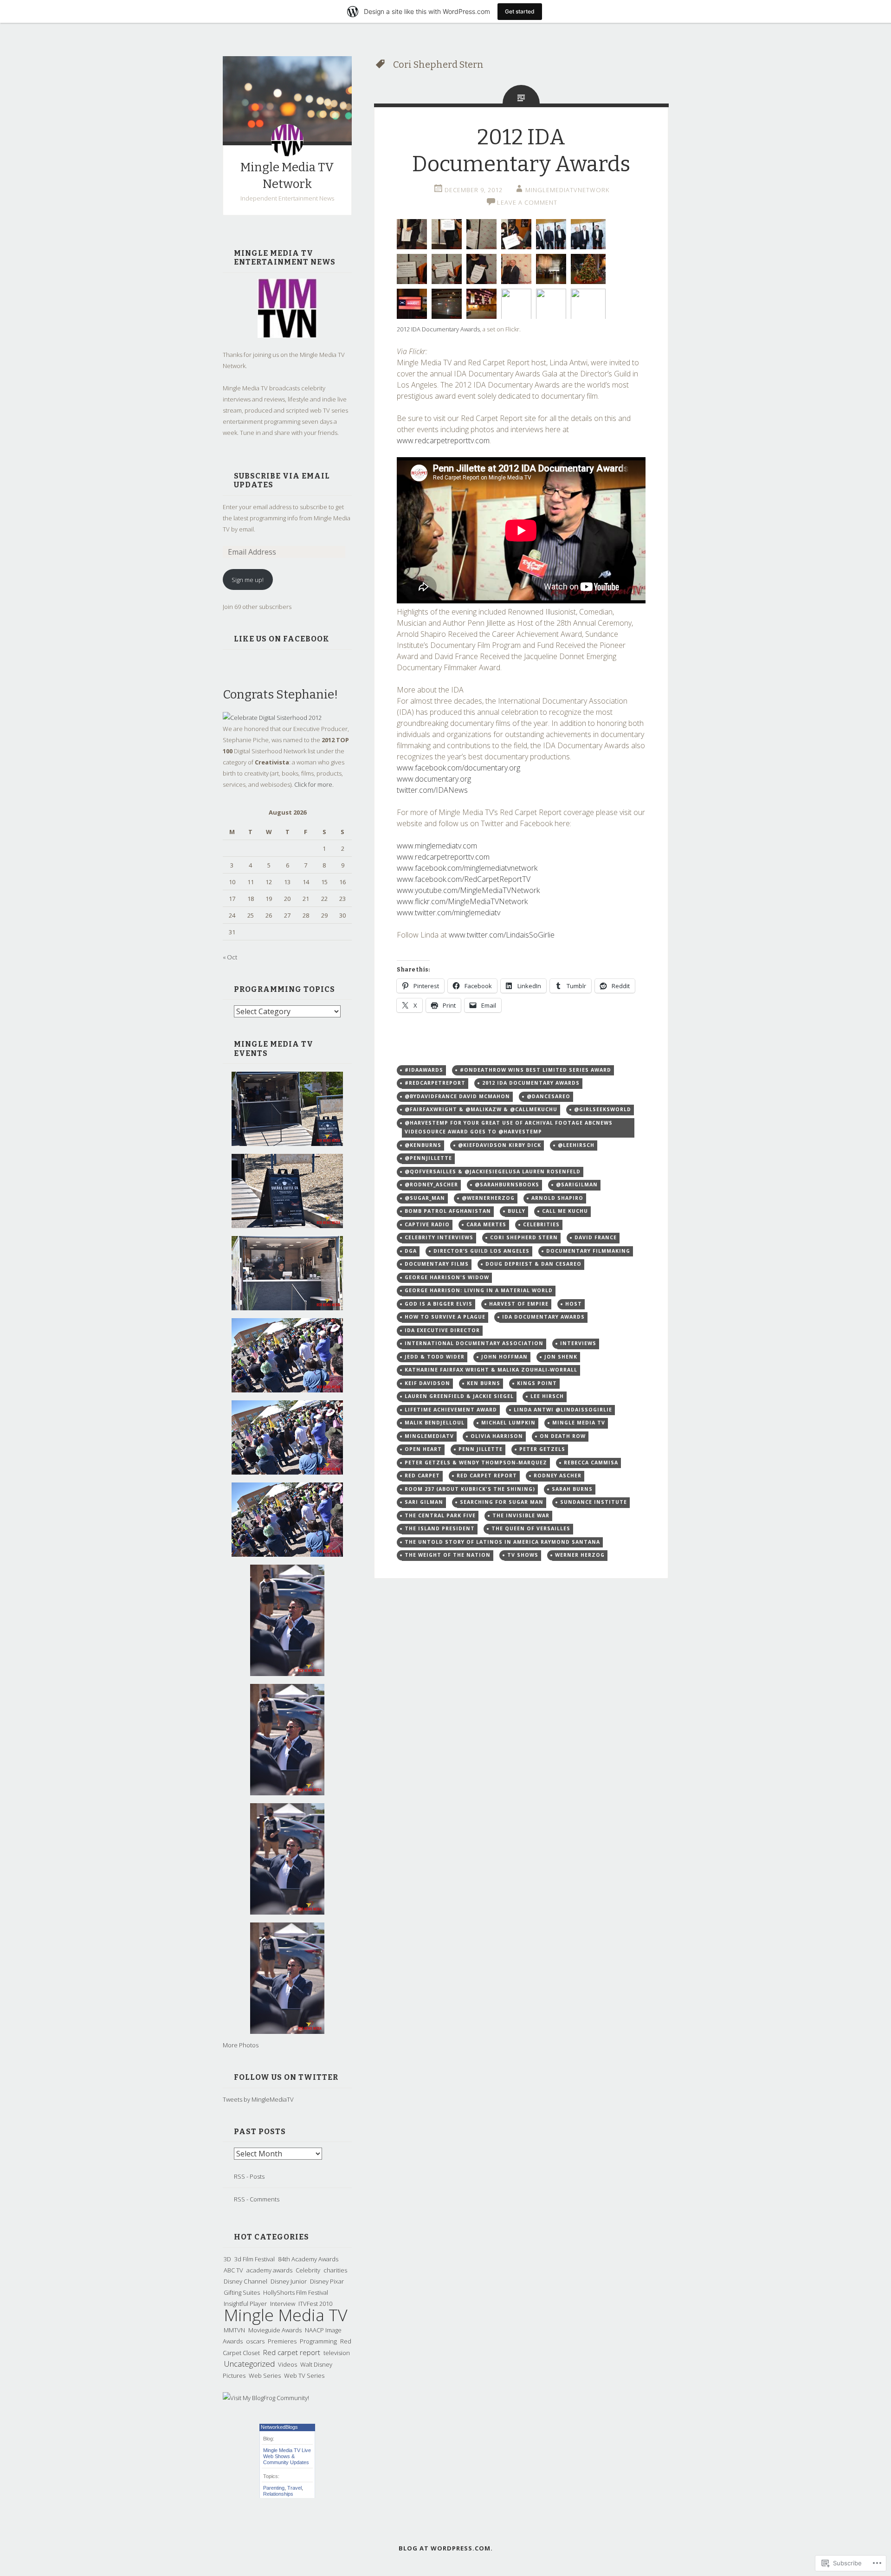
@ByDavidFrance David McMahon (457, 1096)
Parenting (274, 2488)
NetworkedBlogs (279, 2427)
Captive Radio (427, 1224)
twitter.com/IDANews (432, 790)
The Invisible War (521, 1515)
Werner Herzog (580, 1555)
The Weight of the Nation (448, 1555)
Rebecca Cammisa (591, 1463)
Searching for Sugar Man (502, 1502)
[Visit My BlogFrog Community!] (266, 2398)
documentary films (437, 1264)
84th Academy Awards (308, 2259)
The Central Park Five (440, 1515)
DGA (411, 1251)
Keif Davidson (427, 1383)
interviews (578, 1343)
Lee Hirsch (547, 1396)
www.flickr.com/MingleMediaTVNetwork (462, 901)
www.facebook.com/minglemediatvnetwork (467, 868)
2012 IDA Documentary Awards (438, 329)
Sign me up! (248, 580)
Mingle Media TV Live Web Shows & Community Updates (287, 2456)
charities (335, 2270)
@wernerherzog (488, 1198)
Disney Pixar (327, 2281)
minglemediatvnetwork (567, 190)
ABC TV (233, 2270)
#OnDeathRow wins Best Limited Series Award (536, 1070)
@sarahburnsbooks (507, 1184)
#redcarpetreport (435, 1083)
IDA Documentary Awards (543, 1317)
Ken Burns (484, 1383)
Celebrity (308, 2270)
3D (227, 2259)
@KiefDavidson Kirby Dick (500, 1145)
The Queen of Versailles (531, 1528)
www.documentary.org (434, 779)
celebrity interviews (439, 1237)
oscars (255, 2341)
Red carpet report (292, 2352)
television (337, 2353)
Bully (517, 1211)
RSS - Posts (249, 2176)
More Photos (241, 2045)
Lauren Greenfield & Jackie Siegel (459, 1396)
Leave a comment (527, 202)
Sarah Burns (572, 1489)
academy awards (269, 2270)
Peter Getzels (542, 1449)
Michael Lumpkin (508, 1423)
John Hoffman (504, 1357)
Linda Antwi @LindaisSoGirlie (563, 1410)
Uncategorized (249, 2364)
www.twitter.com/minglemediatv (449, 913)
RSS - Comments (257, 2199)
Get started (520, 11)
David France (596, 1237)
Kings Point (537, 1383)
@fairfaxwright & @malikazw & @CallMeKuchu (481, 1109)
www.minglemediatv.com (437, 846)
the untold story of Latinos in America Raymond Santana (502, 1542)
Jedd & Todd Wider (435, 1357)
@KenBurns (423, 1145)
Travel (294, 2488)
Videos (287, 2364)
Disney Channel (245, 2281)
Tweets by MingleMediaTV (258, 2099)
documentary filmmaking (588, 1251)
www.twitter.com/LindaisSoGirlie (502, 935)
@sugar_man (425, 1198)
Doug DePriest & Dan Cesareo (533, 1264)
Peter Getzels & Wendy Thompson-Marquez (476, 1463)
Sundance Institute (594, 1502)
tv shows (523, 1555)
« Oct (230, 957)
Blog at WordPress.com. (446, 2548)
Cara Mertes (486, 1224)
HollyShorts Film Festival (296, 2292)
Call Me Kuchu (565, 1211)
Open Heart (423, 1449)
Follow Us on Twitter (286, 2077)
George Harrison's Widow (447, 1277)
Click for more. (314, 784)
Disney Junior (289, 2281)
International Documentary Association (474, 1343)
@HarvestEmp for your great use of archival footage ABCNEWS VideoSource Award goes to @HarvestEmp (509, 1127)
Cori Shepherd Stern (524, 1237)
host (574, 1304)
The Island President (440, 1528)
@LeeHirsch (576, 1145)
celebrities (541, 1224)
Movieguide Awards (275, 2330)
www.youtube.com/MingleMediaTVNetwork (468, 890)
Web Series (265, 2375)
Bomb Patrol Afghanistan (448, 1211)
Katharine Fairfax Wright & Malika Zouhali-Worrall (491, 1370)
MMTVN (234, 2330)
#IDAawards (424, 1070)
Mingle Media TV (286, 2315)
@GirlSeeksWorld (603, 1109)
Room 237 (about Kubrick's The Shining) (470, 1489)
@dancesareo (549, 1096)
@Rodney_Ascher (431, 1184)
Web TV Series (304, 2375)
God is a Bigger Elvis (439, 1304)
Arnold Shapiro (557, 1198)
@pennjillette (428, 1158)
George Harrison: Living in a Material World (479, 1290)
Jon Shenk (561, 1357)
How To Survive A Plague (445, 1317)
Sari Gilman (424, 1502)
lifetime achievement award (451, 1410)
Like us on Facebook (282, 639)
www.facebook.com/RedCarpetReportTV (464, 879)
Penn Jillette (481, 1449)
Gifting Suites (242, 2292)
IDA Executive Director (442, 1330)
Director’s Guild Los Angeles (481, 1251)
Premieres (282, 2341)
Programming (318, 2341)
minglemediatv (429, 1436)
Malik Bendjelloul (435, 1423)
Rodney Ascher (558, 1476)
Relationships (278, 2494)
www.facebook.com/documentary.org (458, 768)
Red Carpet (422, 1476)
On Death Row (563, 1436)
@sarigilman (577, 1184)
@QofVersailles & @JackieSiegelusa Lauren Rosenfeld (493, 1171)
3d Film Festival (255, 2259)
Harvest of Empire (519, 1304)
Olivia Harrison (497, 1436)
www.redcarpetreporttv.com (443, 440)
